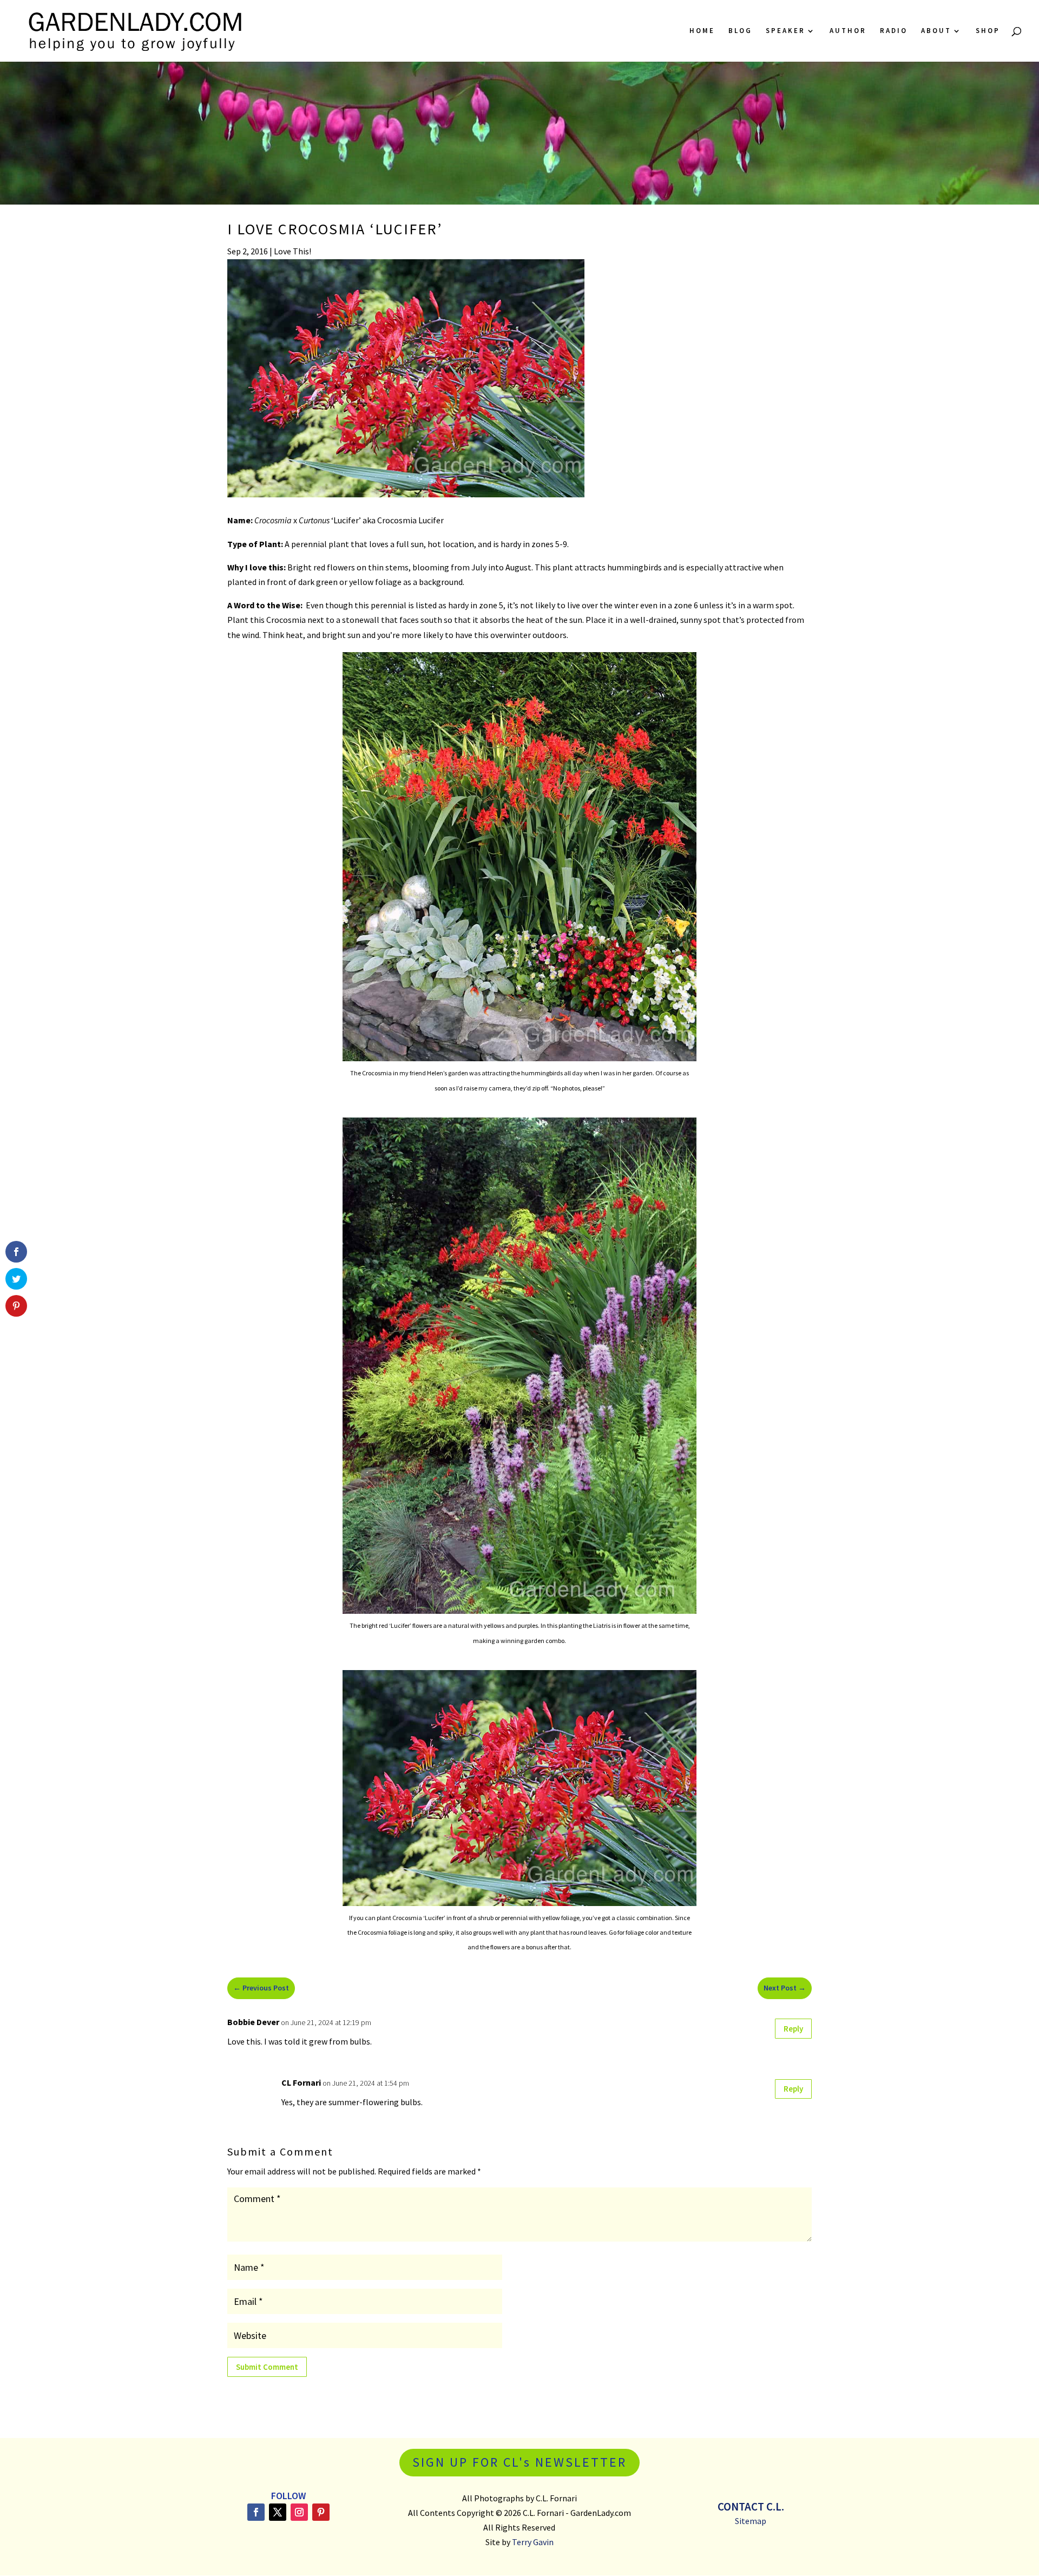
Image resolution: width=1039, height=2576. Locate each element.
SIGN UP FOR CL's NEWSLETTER (519, 2462)
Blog (740, 31)
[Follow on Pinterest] (321, 2512)
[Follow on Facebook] (256, 2512)
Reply (793, 2029)
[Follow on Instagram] (299, 2512)
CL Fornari (301, 2082)
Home (702, 31)
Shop (988, 31)
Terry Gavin (533, 2542)
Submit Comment (267, 2367)
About (936, 31)
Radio (894, 31)
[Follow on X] (278, 2512)
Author (848, 31)
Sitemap (751, 2521)
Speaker (785, 31)
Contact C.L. (751, 2506)
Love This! (292, 251)
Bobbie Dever (253, 2022)
